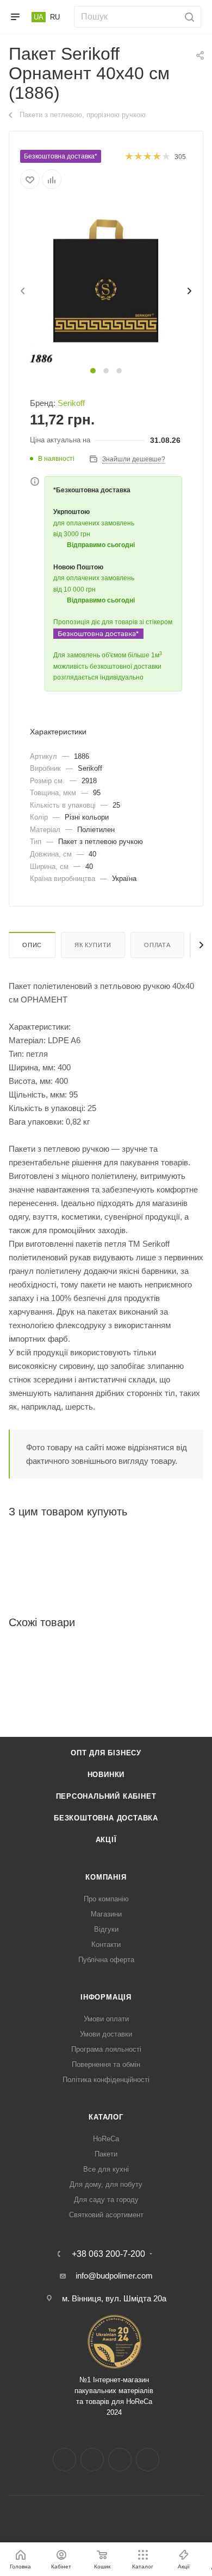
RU (55, 17)
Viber (148, 2460)
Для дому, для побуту (106, 2184)
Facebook (64, 2460)
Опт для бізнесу (106, 1753)
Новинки (106, 1775)
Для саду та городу (106, 2200)
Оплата (157, 945)
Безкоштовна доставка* (61, 156)
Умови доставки (106, 2034)
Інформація (106, 1997)
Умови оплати (106, 2019)
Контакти (106, 1944)
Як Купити (93, 945)
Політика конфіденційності (106, 2080)
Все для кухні (106, 2169)
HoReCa (106, 2139)
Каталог (106, 2117)
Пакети (106, 2154)
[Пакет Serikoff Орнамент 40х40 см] (106, 284)
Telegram (120, 2460)
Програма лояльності (106, 2049)
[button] (93, 371)
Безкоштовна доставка (106, 1818)
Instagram (92, 2460)
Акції (106, 1840)
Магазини (106, 1914)
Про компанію (106, 1899)
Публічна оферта (106, 1960)
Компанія (106, 1877)
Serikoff (71, 403)
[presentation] (22, 291)
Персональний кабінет (106, 1796)
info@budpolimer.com (114, 2276)
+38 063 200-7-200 (108, 2254)
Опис (32, 945)
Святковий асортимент (106, 2215)
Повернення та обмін (106, 2064)
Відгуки (106, 1929)
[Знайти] (188, 17)
